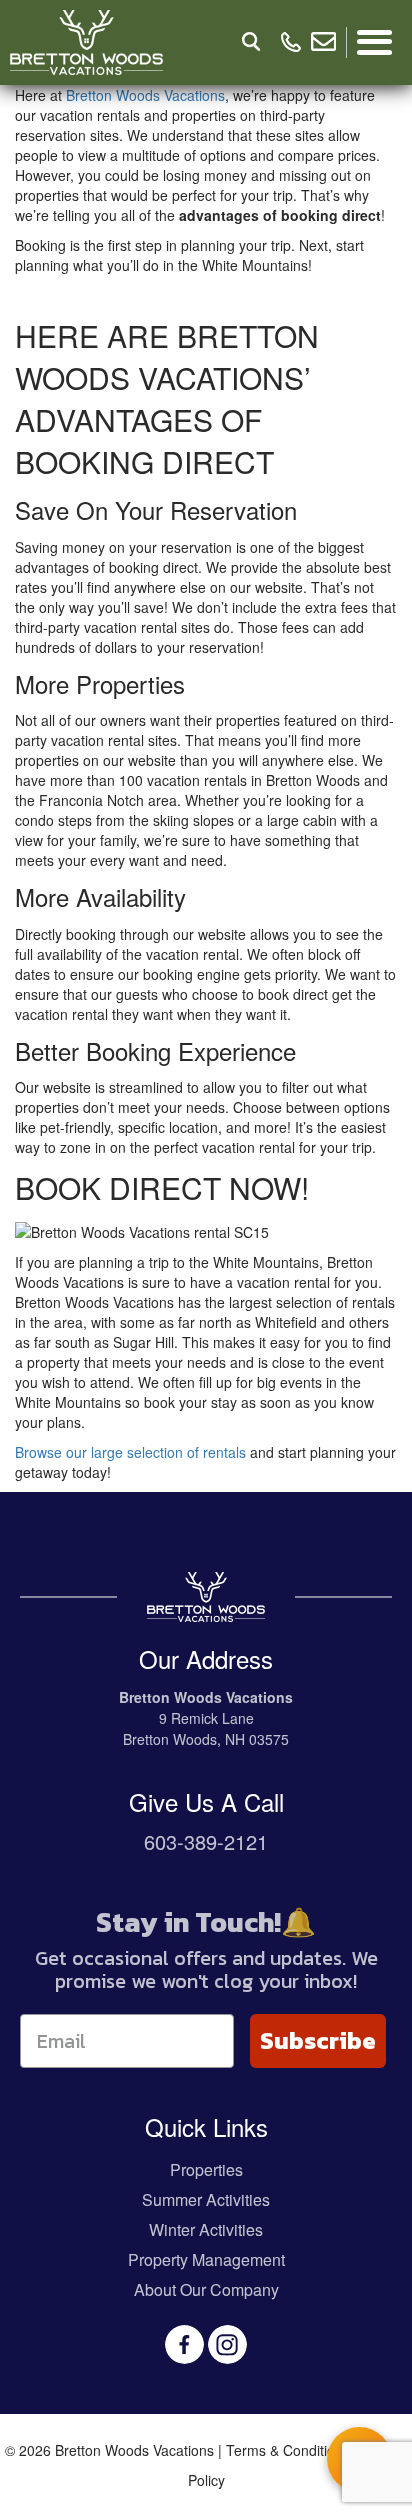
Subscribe (318, 2040)
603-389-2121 (206, 1841)
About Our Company (206, 2289)
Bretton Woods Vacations (145, 95)
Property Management (206, 2259)
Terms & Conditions (288, 2450)
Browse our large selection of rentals (130, 1452)
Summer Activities (206, 2199)
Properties (206, 2169)
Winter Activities (206, 2229)
